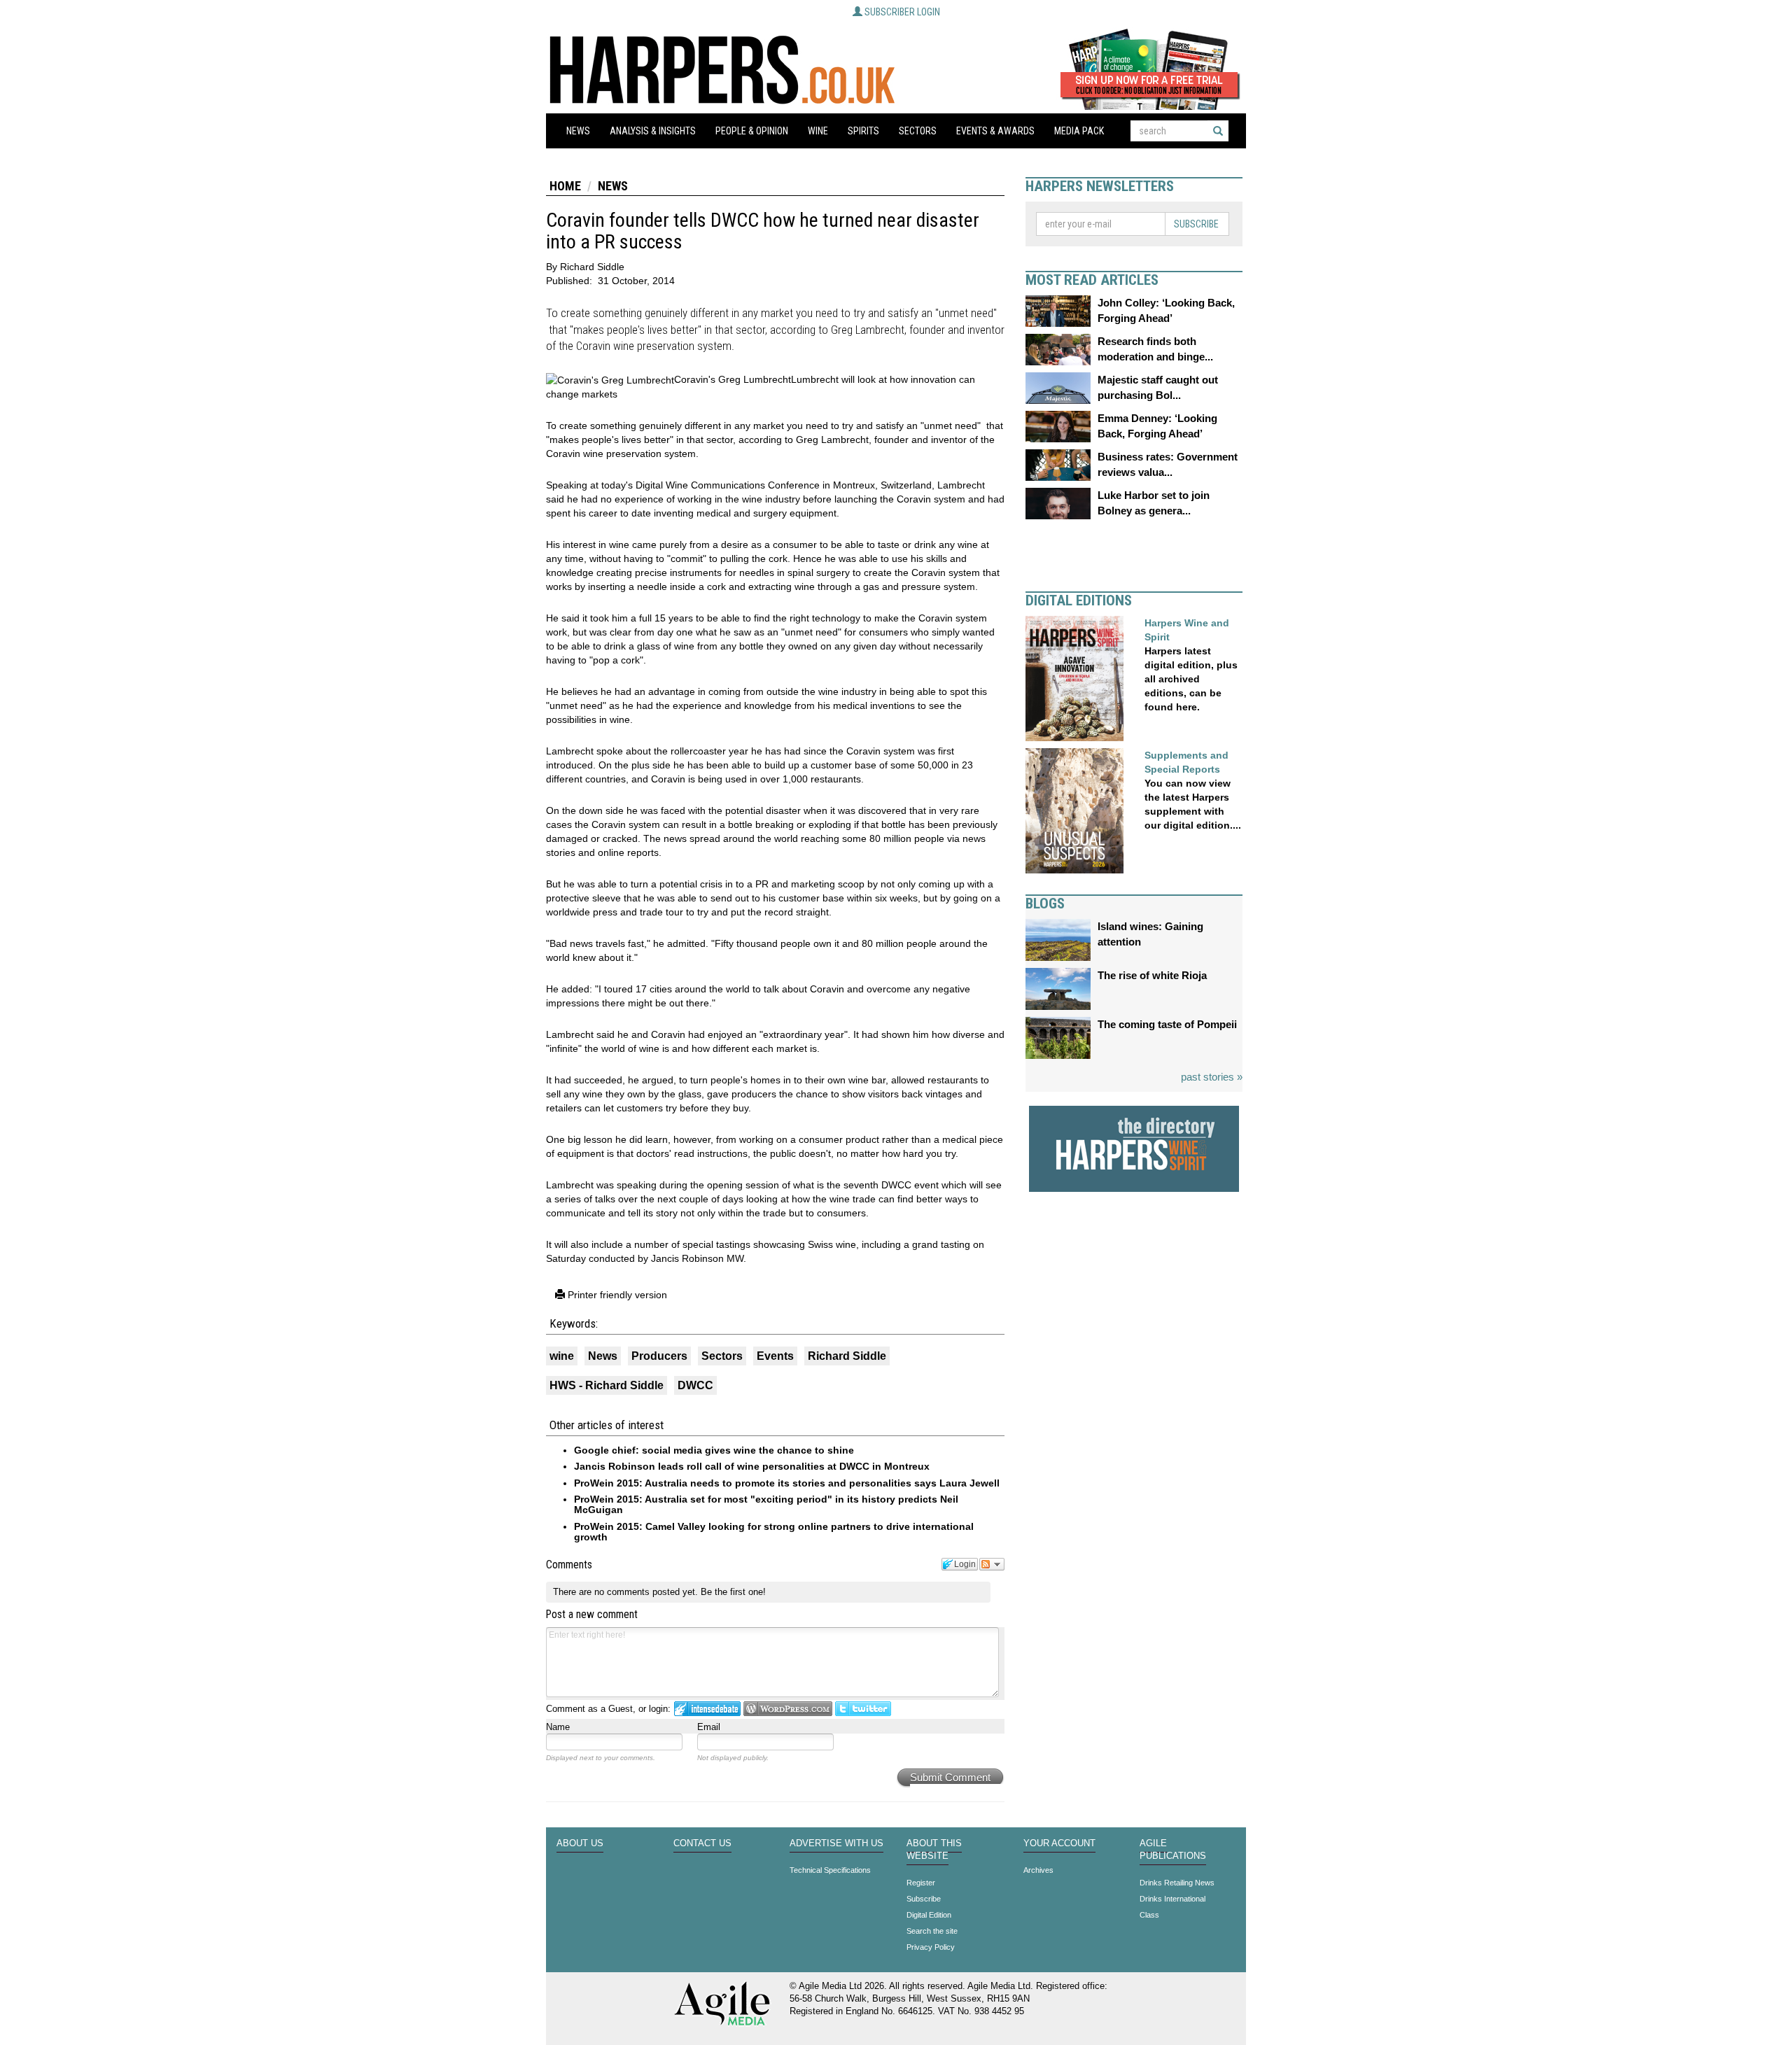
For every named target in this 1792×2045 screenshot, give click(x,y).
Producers (659, 1356)
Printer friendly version (616, 1295)
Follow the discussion (992, 1564)
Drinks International (1172, 1899)
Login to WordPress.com (788, 1709)
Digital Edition (929, 1915)
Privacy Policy (931, 1947)
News (578, 131)
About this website (934, 1850)
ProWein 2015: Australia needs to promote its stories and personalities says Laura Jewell (787, 1483)
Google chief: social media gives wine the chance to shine (714, 1450)
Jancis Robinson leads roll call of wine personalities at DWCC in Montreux (752, 1466)
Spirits (863, 131)
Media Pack (1079, 131)
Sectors (918, 131)
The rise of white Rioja (1152, 975)
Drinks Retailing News (1177, 1883)
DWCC (695, 1385)
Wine (818, 131)
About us (580, 1843)
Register (921, 1883)
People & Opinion (752, 131)
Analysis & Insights (653, 131)
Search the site (932, 1931)
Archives (1038, 1870)
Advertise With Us (836, 1843)
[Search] (1218, 131)
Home (565, 186)
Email (709, 1727)
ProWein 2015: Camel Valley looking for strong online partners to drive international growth (774, 1532)
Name (558, 1727)
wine (562, 1356)
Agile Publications (1173, 1850)
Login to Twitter (863, 1709)
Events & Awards (995, 131)
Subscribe (1196, 224)
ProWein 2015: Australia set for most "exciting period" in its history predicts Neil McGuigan (766, 1504)
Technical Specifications (830, 1870)
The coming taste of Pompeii (1167, 1024)
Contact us (702, 1843)
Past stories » (1212, 1077)
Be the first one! (733, 1592)
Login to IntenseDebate (707, 1709)
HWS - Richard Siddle (607, 1385)
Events (775, 1356)
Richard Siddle (847, 1356)
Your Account (1059, 1843)
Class (1149, 1915)
